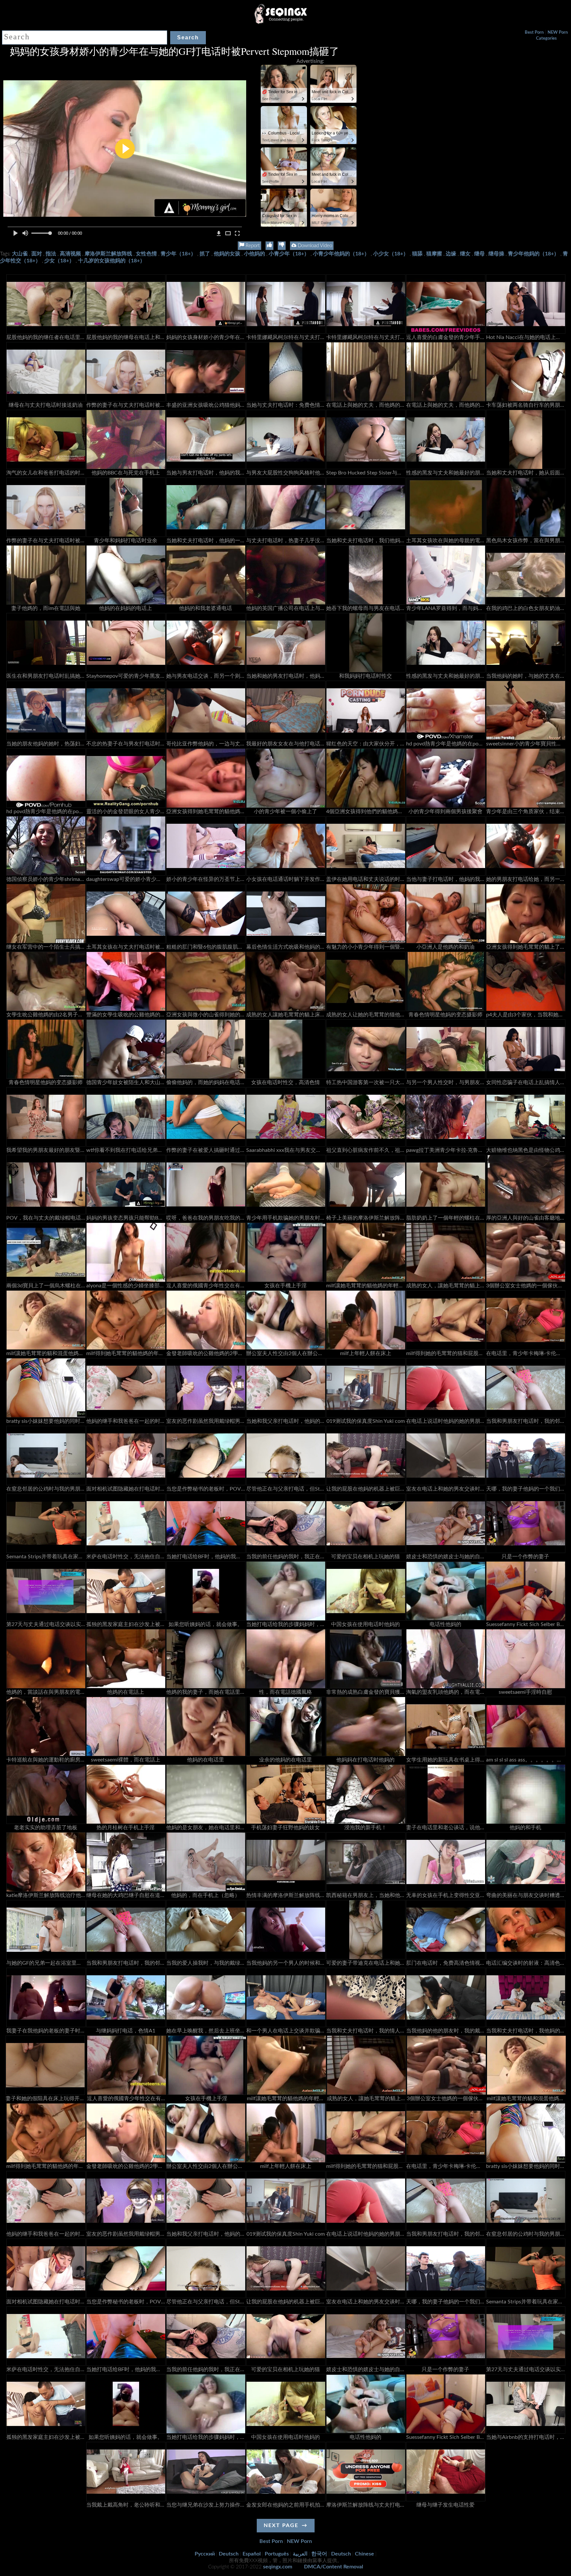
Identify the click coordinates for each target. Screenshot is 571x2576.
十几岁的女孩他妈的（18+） (112, 261)
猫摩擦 (434, 254)
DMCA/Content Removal (334, 2567)
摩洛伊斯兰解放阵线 (108, 254)
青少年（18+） (178, 254)
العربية (300, 2554)
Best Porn (534, 33)
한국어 (319, 2554)
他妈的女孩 (227, 254)
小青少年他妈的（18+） (341, 254)
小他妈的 (254, 254)
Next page (281, 2525)
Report (252, 246)
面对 (37, 254)
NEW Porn (558, 33)
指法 (51, 254)
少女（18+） (59, 261)
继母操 (496, 254)
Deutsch (229, 2554)
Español (252, 2554)
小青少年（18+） (289, 254)
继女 (465, 254)
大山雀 (20, 254)
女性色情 (146, 254)
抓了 (205, 254)
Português (277, 2554)
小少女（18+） (391, 254)
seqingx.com (278, 2567)
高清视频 (70, 254)
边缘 (451, 254)
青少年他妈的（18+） (533, 254)
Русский (205, 2554)
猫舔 (417, 254)
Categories (546, 38)
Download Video (314, 246)
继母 (479, 254)
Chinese (364, 2554)
